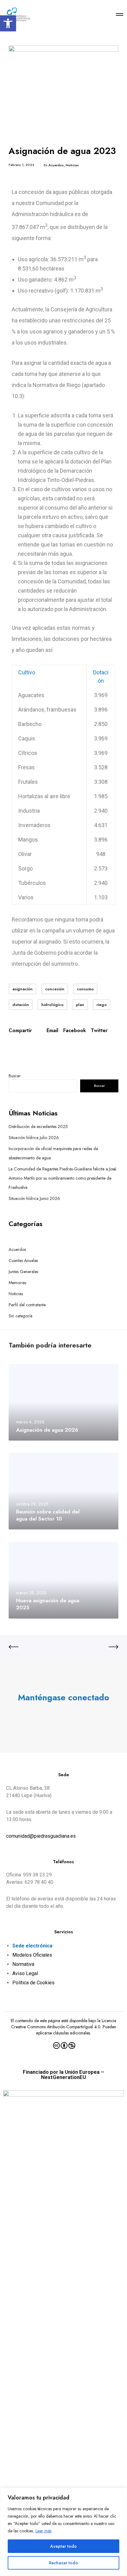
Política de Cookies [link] (33, 1983)
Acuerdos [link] (56, 165)
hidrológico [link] (52, 1005)
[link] (8, 23)
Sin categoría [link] (20, 1316)
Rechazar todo (63, 2563)
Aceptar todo (63, 2546)
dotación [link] (21, 1005)
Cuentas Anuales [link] (23, 1260)
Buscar (15, 1076)
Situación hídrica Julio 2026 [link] (34, 1138)
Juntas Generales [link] (23, 1272)
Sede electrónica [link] (32, 1946)
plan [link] (80, 1005)
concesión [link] (55, 989)
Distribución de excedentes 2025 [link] (38, 1126)
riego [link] (102, 1005)
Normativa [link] (23, 1964)
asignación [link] (23, 989)
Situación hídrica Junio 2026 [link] (34, 1198)
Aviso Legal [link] (25, 1973)
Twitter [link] (99, 1031)
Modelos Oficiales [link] (32, 1955)
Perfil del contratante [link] (27, 1305)
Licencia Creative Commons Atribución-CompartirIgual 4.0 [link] (64, 2024)
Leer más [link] (43, 2531)
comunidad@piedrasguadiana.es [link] (41, 1836)
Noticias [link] (72, 165)
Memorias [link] (17, 1283)
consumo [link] (85, 989)
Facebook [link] (75, 1031)
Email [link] (52, 1031)
